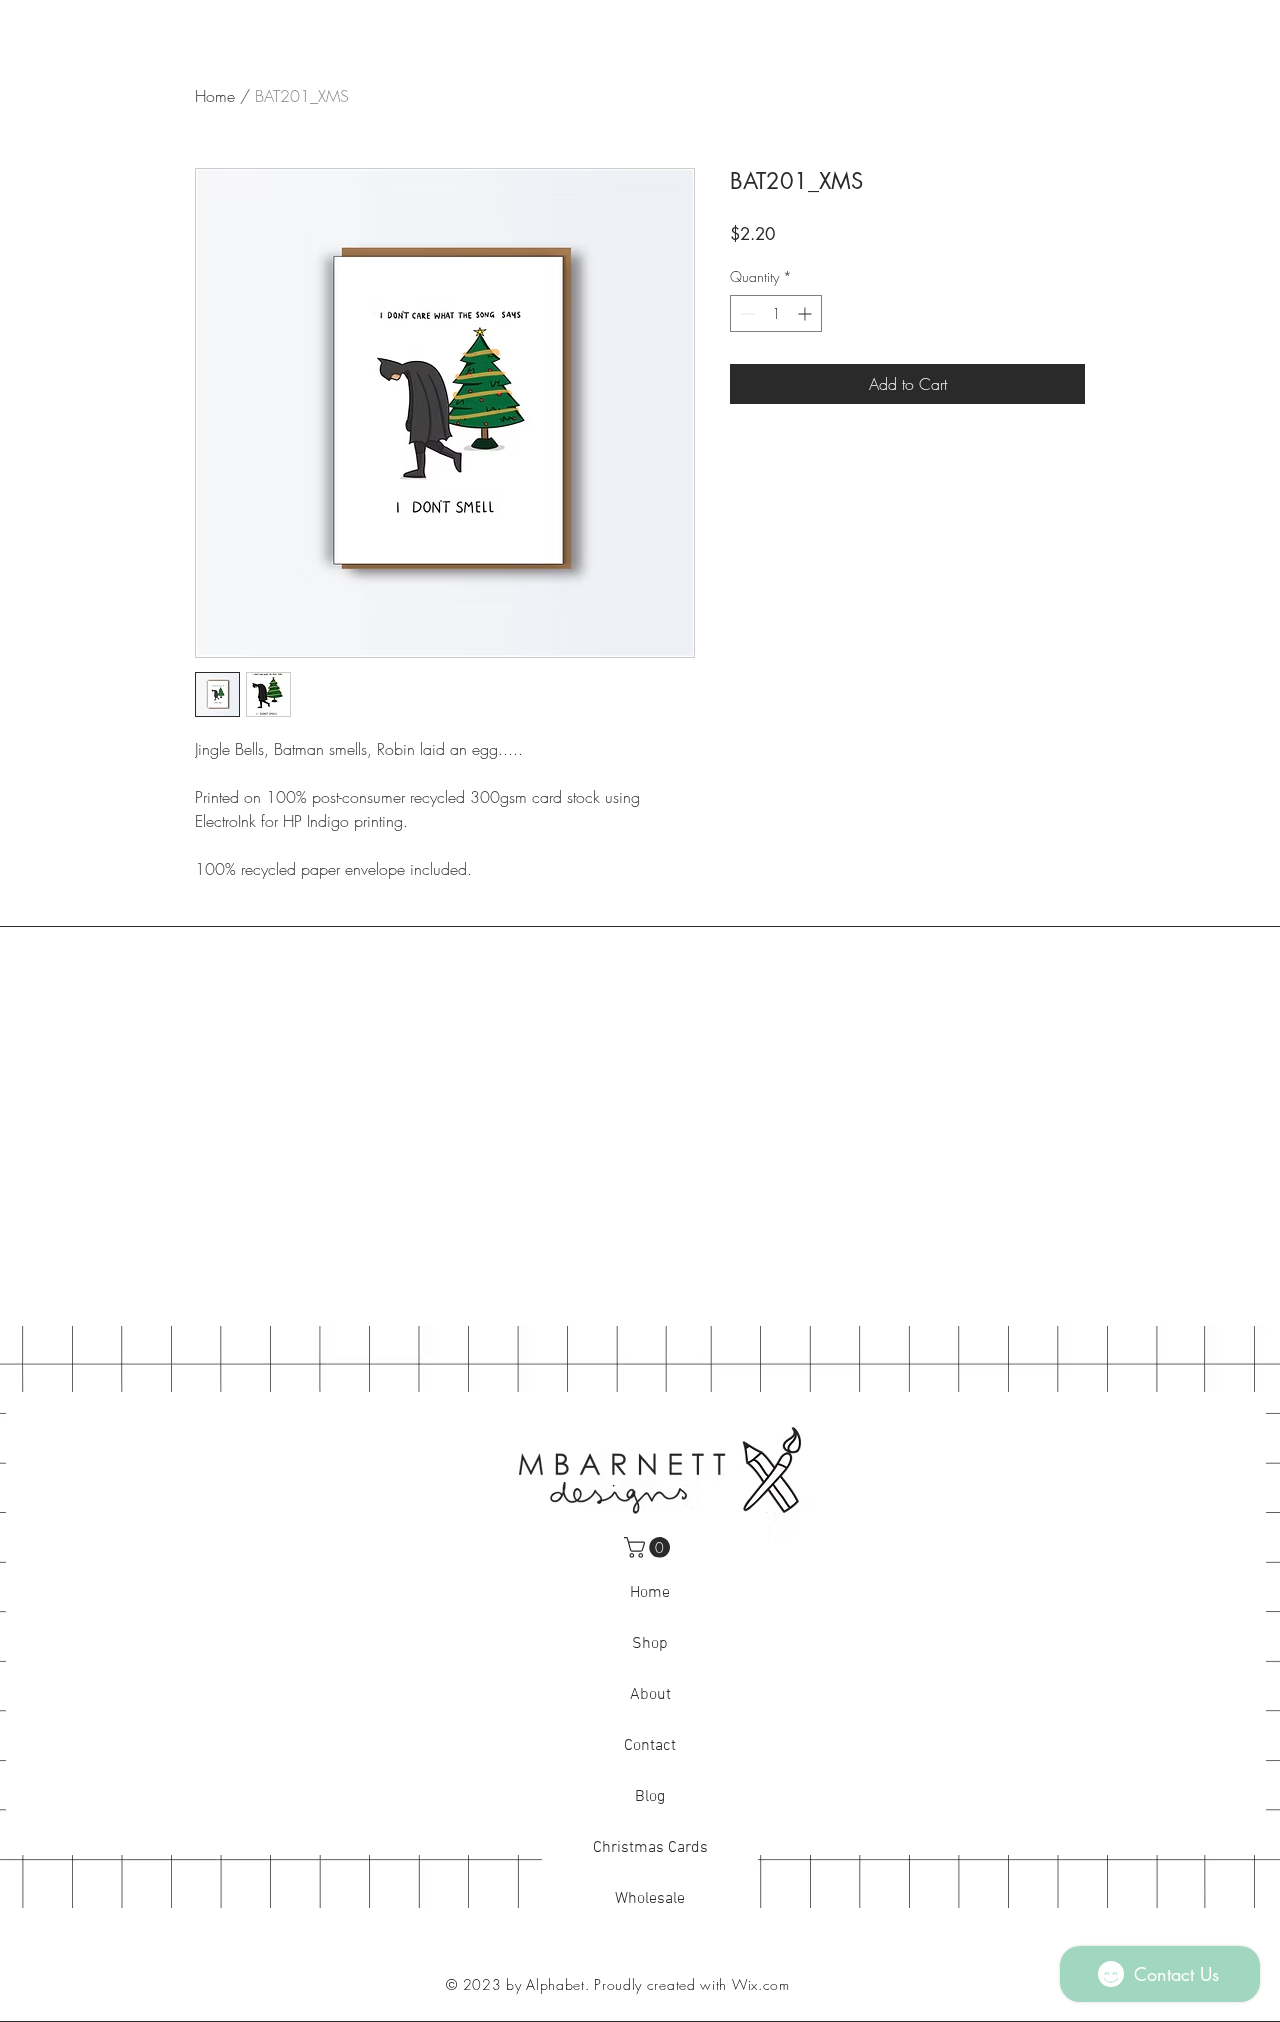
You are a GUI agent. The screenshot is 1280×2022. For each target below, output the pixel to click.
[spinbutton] (776, 313)
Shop (650, 1644)
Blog (650, 1797)
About (650, 1695)
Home (215, 96)
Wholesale (650, 1899)
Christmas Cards (650, 1848)
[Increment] (806, 313)
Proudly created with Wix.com (692, 1984)
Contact (650, 1746)
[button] (649, 1547)
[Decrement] (745, 313)
